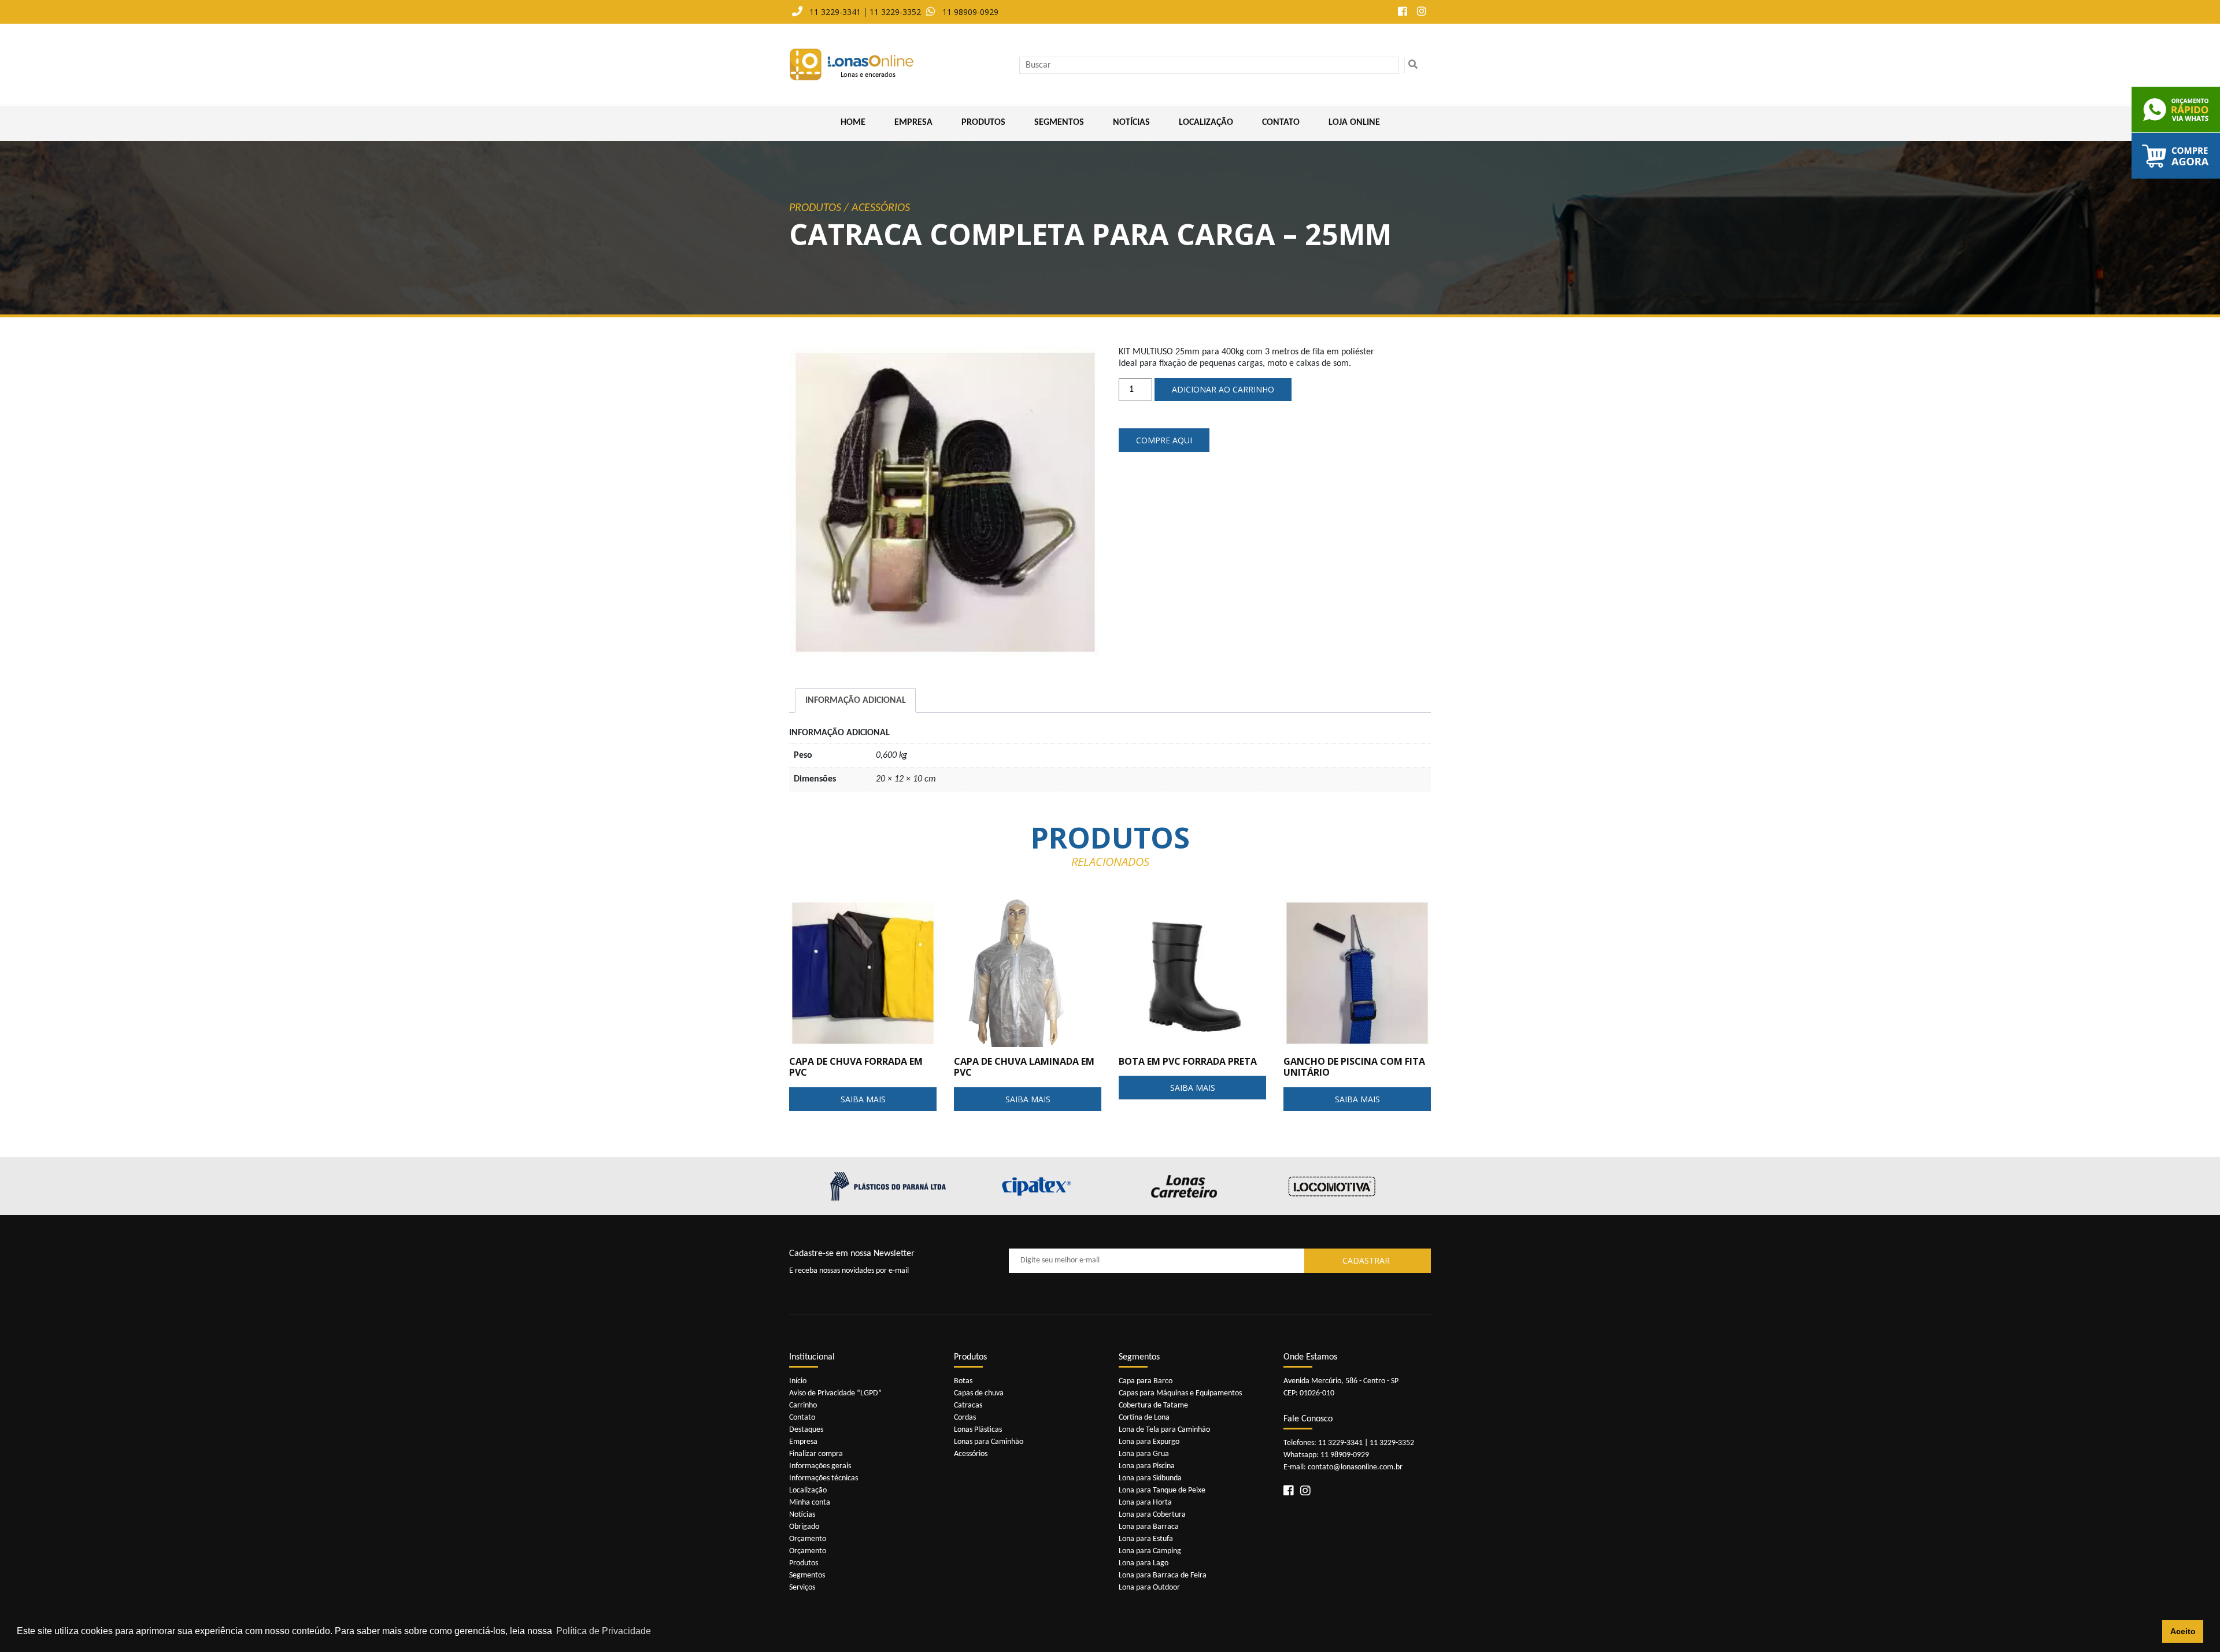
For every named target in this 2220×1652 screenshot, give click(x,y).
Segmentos (1059, 123)
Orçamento (808, 1539)
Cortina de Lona (1144, 1418)
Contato (1281, 123)
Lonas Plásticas (978, 1430)
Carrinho (803, 1405)
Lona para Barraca (1149, 1527)
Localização (1206, 123)
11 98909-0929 (970, 12)
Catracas (968, 1405)
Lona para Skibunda (1150, 1478)
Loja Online (1354, 123)
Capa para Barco (1146, 1381)
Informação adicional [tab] (856, 701)
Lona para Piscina (1147, 1466)
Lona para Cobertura (1152, 1515)
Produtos (983, 123)
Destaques (806, 1430)
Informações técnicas (824, 1478)
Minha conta (810, 1503)
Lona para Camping (1150, 1551)
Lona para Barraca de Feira (1163, 1575)
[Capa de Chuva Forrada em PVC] (863, 973)
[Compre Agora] (2176, 156)
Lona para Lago (1144, 1563)
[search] (1413, 65)
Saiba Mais (863, 1099)
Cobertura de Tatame (1153, 1405)
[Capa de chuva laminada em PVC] (1028, 973)
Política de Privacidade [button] (604, 1631)
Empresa (913, 123)
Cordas (965, 1418)
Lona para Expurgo (1149, 1442)
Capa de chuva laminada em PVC (1024, 1067)
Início (798, 1381)
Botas (963, 1381)
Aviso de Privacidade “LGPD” (835, 1393)
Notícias (1131, 123)
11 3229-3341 (835, 12)
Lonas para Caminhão (989, 1442)
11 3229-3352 (895, 12)
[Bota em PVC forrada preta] (1192, 973)
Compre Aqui (1164, 440)
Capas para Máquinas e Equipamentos (1180, 1393)
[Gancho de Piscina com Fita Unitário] (1357, 973)
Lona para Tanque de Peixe (1162, 1490)
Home (853, 123)
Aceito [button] (2183, 1631)
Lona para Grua (1144, 1454)
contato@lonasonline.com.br (1355, 1467)
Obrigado (804, 1527)
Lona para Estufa (1146, 1539)
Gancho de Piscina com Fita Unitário (1354, 1067)
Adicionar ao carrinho (1223, 389)
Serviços (802, 1588)
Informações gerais (820, 1466)
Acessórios (881, 208)
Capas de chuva (979, 1393)
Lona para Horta (1145, 1503)
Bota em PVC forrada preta (1188, 1061)
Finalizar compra (816, 1454)
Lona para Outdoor (1149, 1588)
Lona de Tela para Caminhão (1164, 1430)
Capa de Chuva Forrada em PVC (856, 1067)
